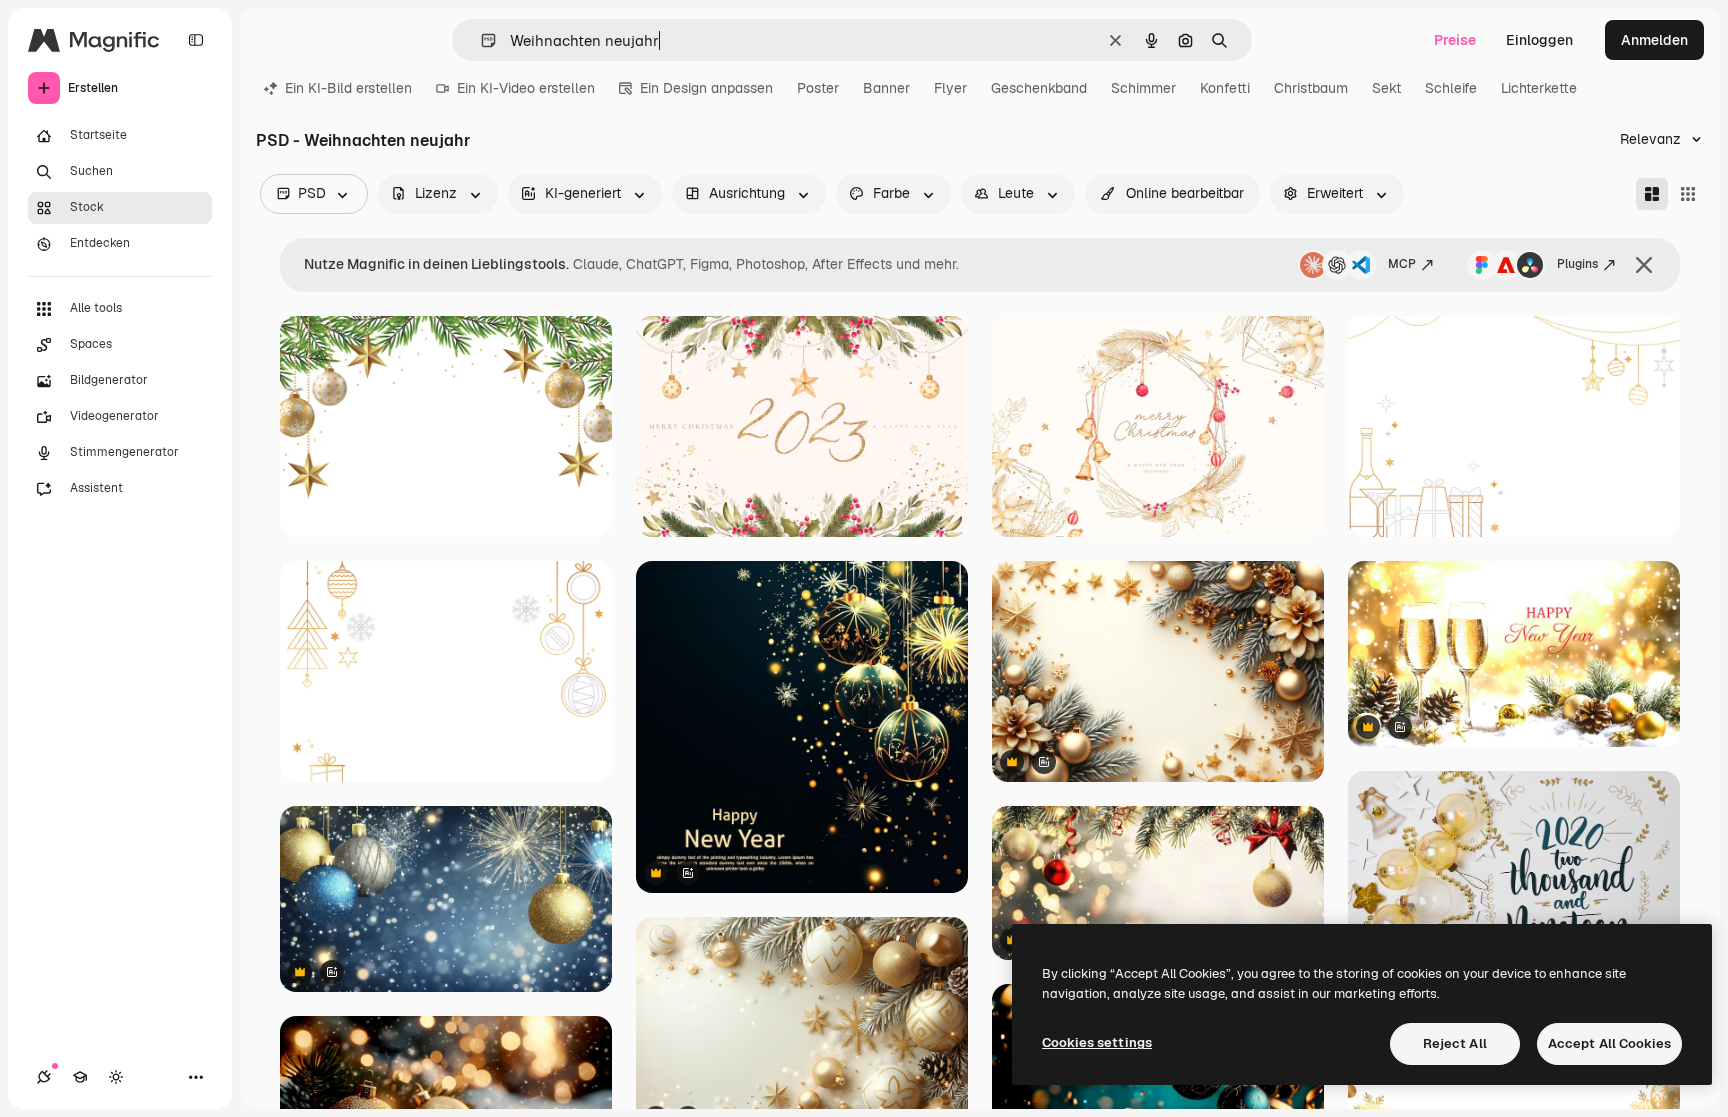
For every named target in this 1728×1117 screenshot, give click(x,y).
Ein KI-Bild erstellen (348, 88)
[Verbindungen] (44, 1077)
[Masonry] (1652, 194)
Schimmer (1143, 88)
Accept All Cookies (1609, 1043)
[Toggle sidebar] (196, 40)
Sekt (1386, 88)
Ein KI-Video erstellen (526, 88)
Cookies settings (1097, 1042)
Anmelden (1654, 40)
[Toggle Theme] (116, 1077)
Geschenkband (1039, 88)
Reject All (1455, 1043)
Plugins (1577, 264)
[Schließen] (1644, 265)
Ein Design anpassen (706, 88)
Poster (818, 88)
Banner (886, 88)
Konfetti (1225, 88)
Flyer (950, 88)
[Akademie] (80, 1077)
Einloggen (1539, 40)
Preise (1455, 40)
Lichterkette (1539, 88)
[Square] (1688, 194)
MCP (1402, 264)
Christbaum (1311, 88)
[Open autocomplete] (480, 40)
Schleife (1451, 88)
